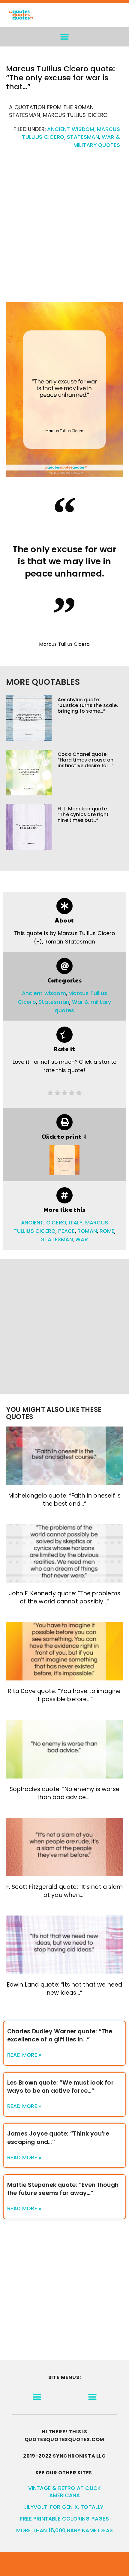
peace (67, 1231)
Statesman (83, 137)
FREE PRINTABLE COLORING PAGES (64, 2519)
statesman (57, 1239)
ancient (32, 1223)
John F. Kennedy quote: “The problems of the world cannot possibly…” (64, 1597)
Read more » (24, 2055)
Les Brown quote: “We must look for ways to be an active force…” (60, 2087)
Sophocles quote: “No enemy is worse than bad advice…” (64, 1793)
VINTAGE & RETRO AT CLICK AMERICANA (65, 2492)
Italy (76, 1223)
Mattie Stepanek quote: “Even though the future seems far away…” (63, 2189)
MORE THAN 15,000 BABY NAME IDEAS (64, 2530)
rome (107, 1231)
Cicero (56, 1223)
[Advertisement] (64, 228)
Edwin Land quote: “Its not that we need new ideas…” (65, 1989)
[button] (65, 37)
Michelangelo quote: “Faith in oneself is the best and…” (65, 1500)
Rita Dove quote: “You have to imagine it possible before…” (64, 1695)
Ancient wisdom (71, 129)
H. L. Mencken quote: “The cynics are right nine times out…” (83, 814)
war (82, 1239)
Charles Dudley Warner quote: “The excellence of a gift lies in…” (60, 2035)
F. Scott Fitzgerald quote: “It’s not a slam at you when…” (65, 1891)
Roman (87, 1231)
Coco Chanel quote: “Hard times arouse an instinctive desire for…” (86, 760)
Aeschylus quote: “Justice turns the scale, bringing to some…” (88, 705)
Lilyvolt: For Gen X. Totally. (64, 2507)
